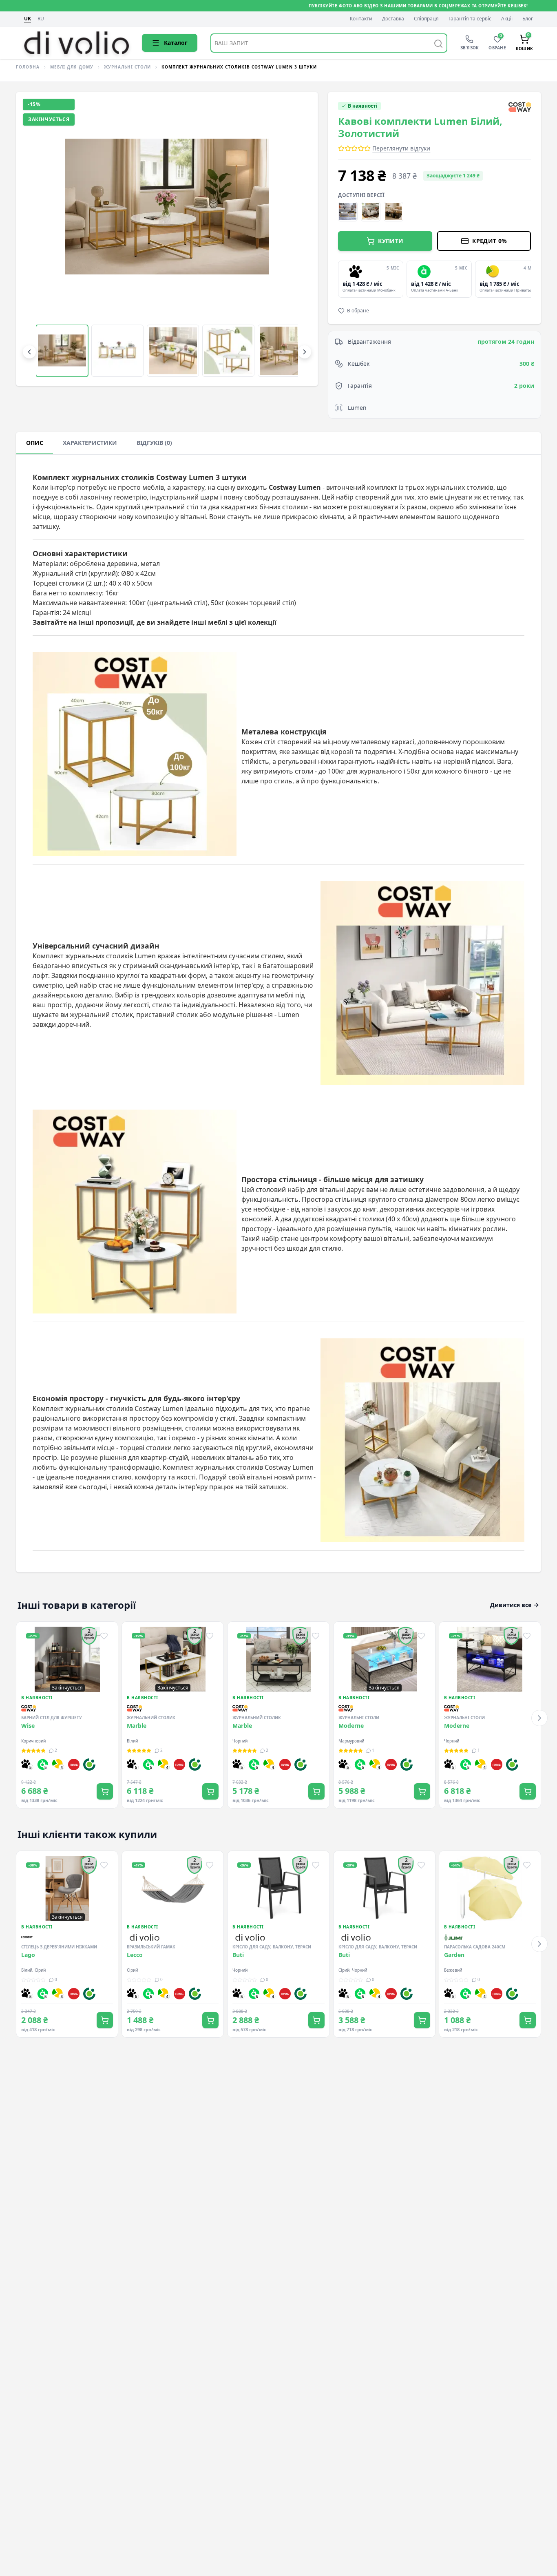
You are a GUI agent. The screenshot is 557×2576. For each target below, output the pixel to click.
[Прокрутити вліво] (29, 352)
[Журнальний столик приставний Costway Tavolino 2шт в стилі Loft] (371, 212)
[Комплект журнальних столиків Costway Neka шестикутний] (393, 212)
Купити (391, 241)
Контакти (361, 19)
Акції (507, 19)
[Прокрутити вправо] (305, 352)
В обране (358, 311)
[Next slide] (529, 279)
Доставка (393, 19)
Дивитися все (511, 1605)
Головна (28, 67)
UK (28, 19)
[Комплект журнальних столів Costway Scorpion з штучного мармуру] (348, 212)
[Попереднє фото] (36, 239)
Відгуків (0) (154, 443)
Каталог (176, 43)
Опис (35, 443)
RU (41, 19)
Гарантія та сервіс (470, 19)
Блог (528, 19)
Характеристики (90, 443)
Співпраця (426, 19)
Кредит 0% (490, 241)
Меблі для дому (72, 67)
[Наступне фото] (298, 239)
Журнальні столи (127, 67)
